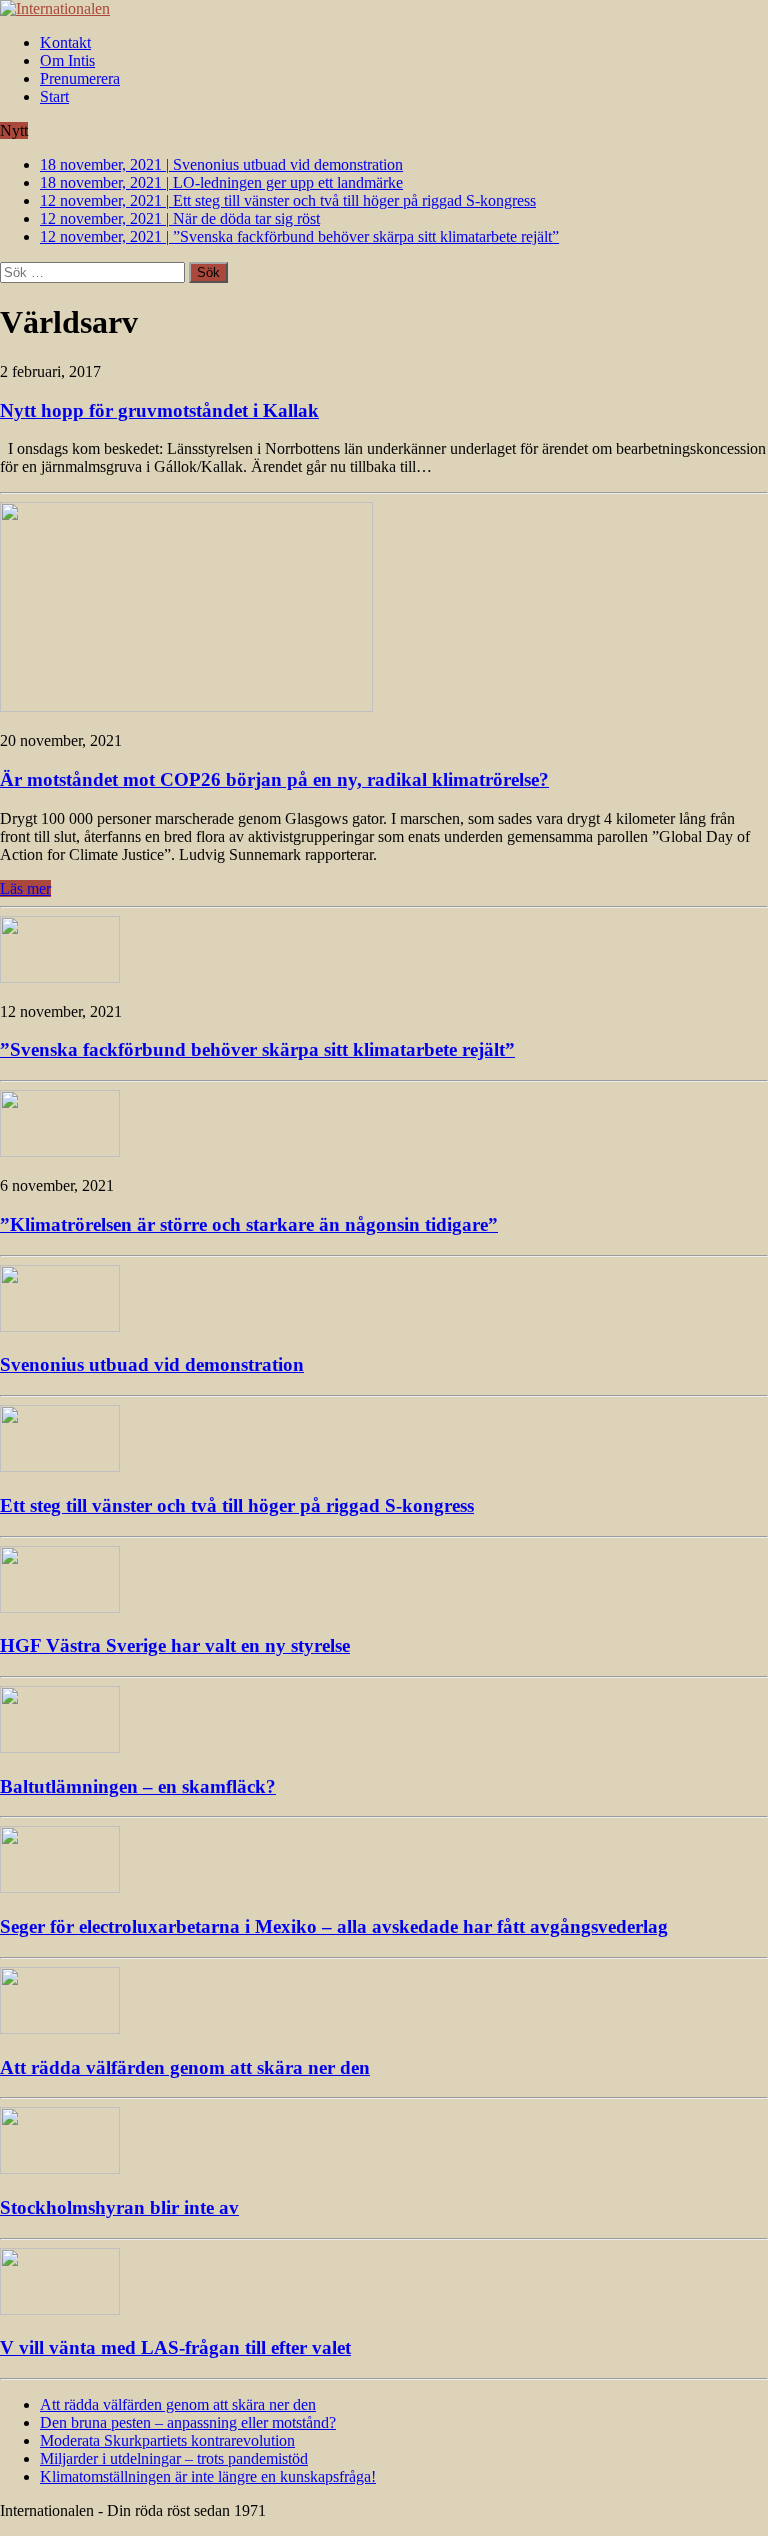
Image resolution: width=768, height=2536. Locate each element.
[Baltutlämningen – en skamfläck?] (60, 1747)
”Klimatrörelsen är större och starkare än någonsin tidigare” (249, 1224)
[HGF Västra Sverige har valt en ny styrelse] (60, 1607)
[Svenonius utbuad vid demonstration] (60, 1326)
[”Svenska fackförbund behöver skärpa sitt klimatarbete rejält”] (60, 977)
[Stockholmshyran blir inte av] (60, 2168)
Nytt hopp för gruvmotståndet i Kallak (159, 410)
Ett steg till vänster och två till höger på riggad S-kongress (237, 1505)
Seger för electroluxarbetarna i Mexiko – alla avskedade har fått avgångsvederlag (334, 1926)
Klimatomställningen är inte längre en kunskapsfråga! (208, 2476)
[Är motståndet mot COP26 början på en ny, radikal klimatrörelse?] (186, 706)
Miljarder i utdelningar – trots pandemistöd (174, 2458)
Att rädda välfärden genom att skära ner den (185, 2067)
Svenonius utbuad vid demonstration (152, 1364)
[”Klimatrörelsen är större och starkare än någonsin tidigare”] (60, 1151)
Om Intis (67, 60)
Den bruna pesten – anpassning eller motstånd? (188, 2422)
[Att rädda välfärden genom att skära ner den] (60, 2028)
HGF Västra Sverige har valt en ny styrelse (175, 1645)
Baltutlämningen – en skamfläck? (138, 1786)
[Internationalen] (384, 9)
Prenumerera (80, 78)
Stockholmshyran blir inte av (119, 2207)
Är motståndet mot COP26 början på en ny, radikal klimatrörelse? (274, 779)
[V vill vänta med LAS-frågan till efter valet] (60, 2309)
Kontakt (65, 42)
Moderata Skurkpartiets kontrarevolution (167, 2440)
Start (54, 96)
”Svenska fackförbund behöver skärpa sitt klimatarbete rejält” (257, 1049)
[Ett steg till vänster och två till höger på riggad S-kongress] (60, 1466)
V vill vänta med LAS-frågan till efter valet (175, 2347)
